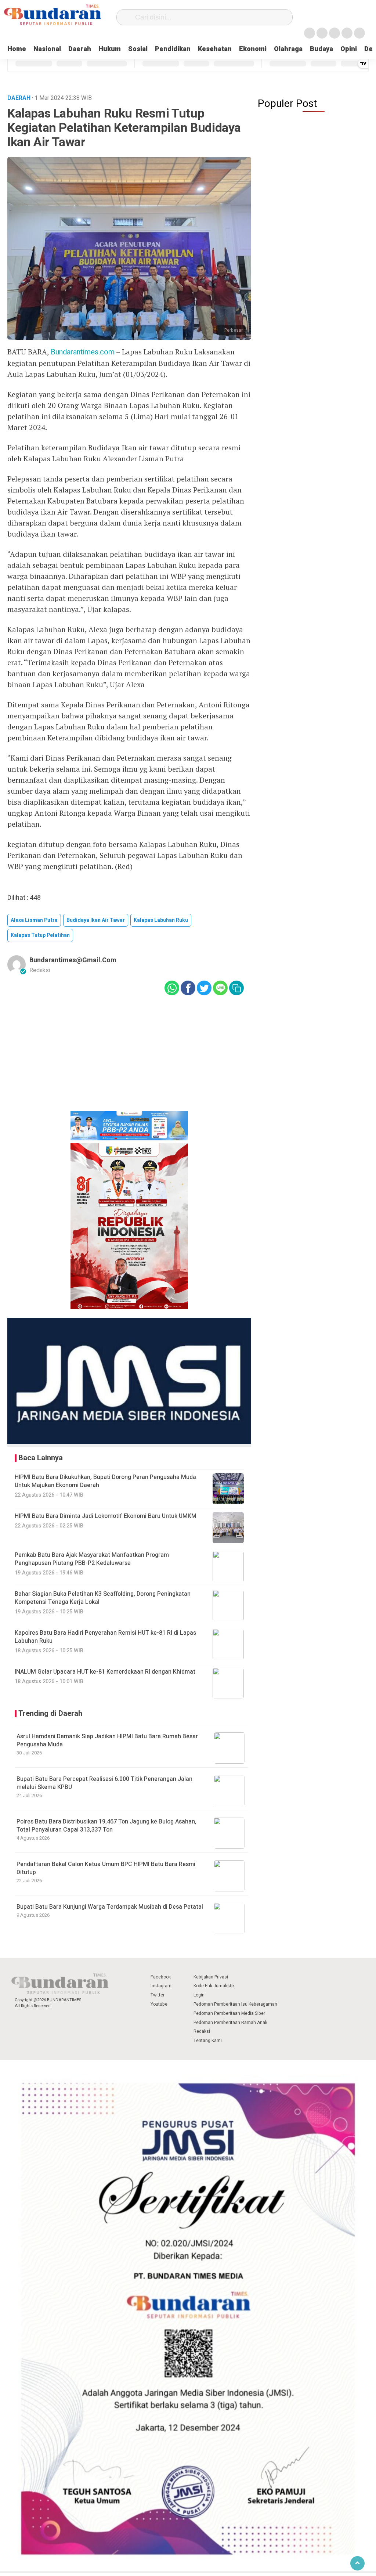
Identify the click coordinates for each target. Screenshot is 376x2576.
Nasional (47, 49)
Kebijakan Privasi (211, 1977)
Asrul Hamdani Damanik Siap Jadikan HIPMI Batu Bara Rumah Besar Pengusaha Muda (107, 1740)
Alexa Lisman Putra (34, 920)
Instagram (161, 1986)
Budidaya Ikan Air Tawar (96, 920)
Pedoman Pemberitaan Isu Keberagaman (235, 2004)
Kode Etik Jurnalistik (214, 1986)
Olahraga (288, 49)
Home (17, 49)
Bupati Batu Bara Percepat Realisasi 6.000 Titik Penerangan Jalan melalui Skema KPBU (104, 1783)
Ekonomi (253, 49)
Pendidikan (173, 49)
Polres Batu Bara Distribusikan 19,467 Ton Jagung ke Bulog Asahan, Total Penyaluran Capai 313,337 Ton (106, 1826)
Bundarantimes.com (83, 352)
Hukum (110, 49)
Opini (349, 49)
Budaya (321, 49)
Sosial (138, 49)
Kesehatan (215, 49)
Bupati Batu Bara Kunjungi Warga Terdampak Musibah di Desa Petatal (110, 1907)
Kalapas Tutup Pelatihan (40, 935)
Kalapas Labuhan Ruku (161, 920)
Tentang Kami (208, 2041)
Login (199, 1995)
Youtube (159, 2004)
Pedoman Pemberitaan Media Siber (229, 2013)
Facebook (161, 1977)
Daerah (80, 49)
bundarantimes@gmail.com (73, 960)
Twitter (158, 1995)
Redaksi (202, 2031)
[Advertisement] (129, 1058)
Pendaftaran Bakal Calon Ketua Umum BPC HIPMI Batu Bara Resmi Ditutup (106, 1868)
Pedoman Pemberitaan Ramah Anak (230, 2023)
